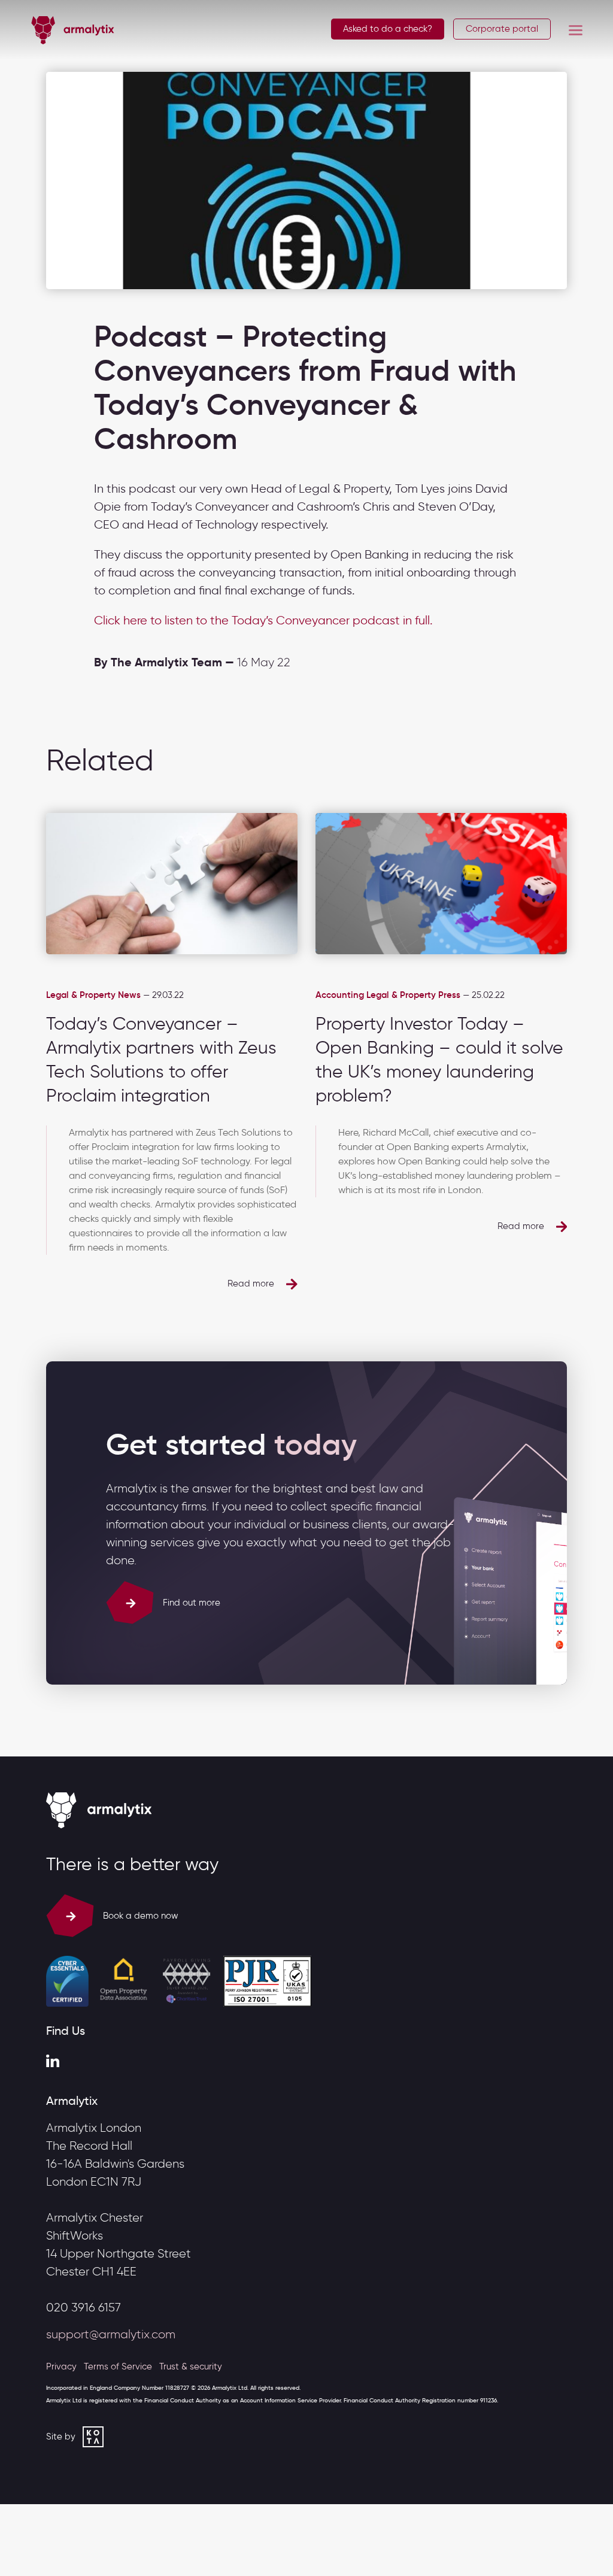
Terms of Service (118, 2366)
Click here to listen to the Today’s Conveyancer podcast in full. (263, 620)
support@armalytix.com (111, 2334)
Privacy (61, 2366)
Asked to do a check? (388, 29)
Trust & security (191, 2366)
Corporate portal (502, 29)
